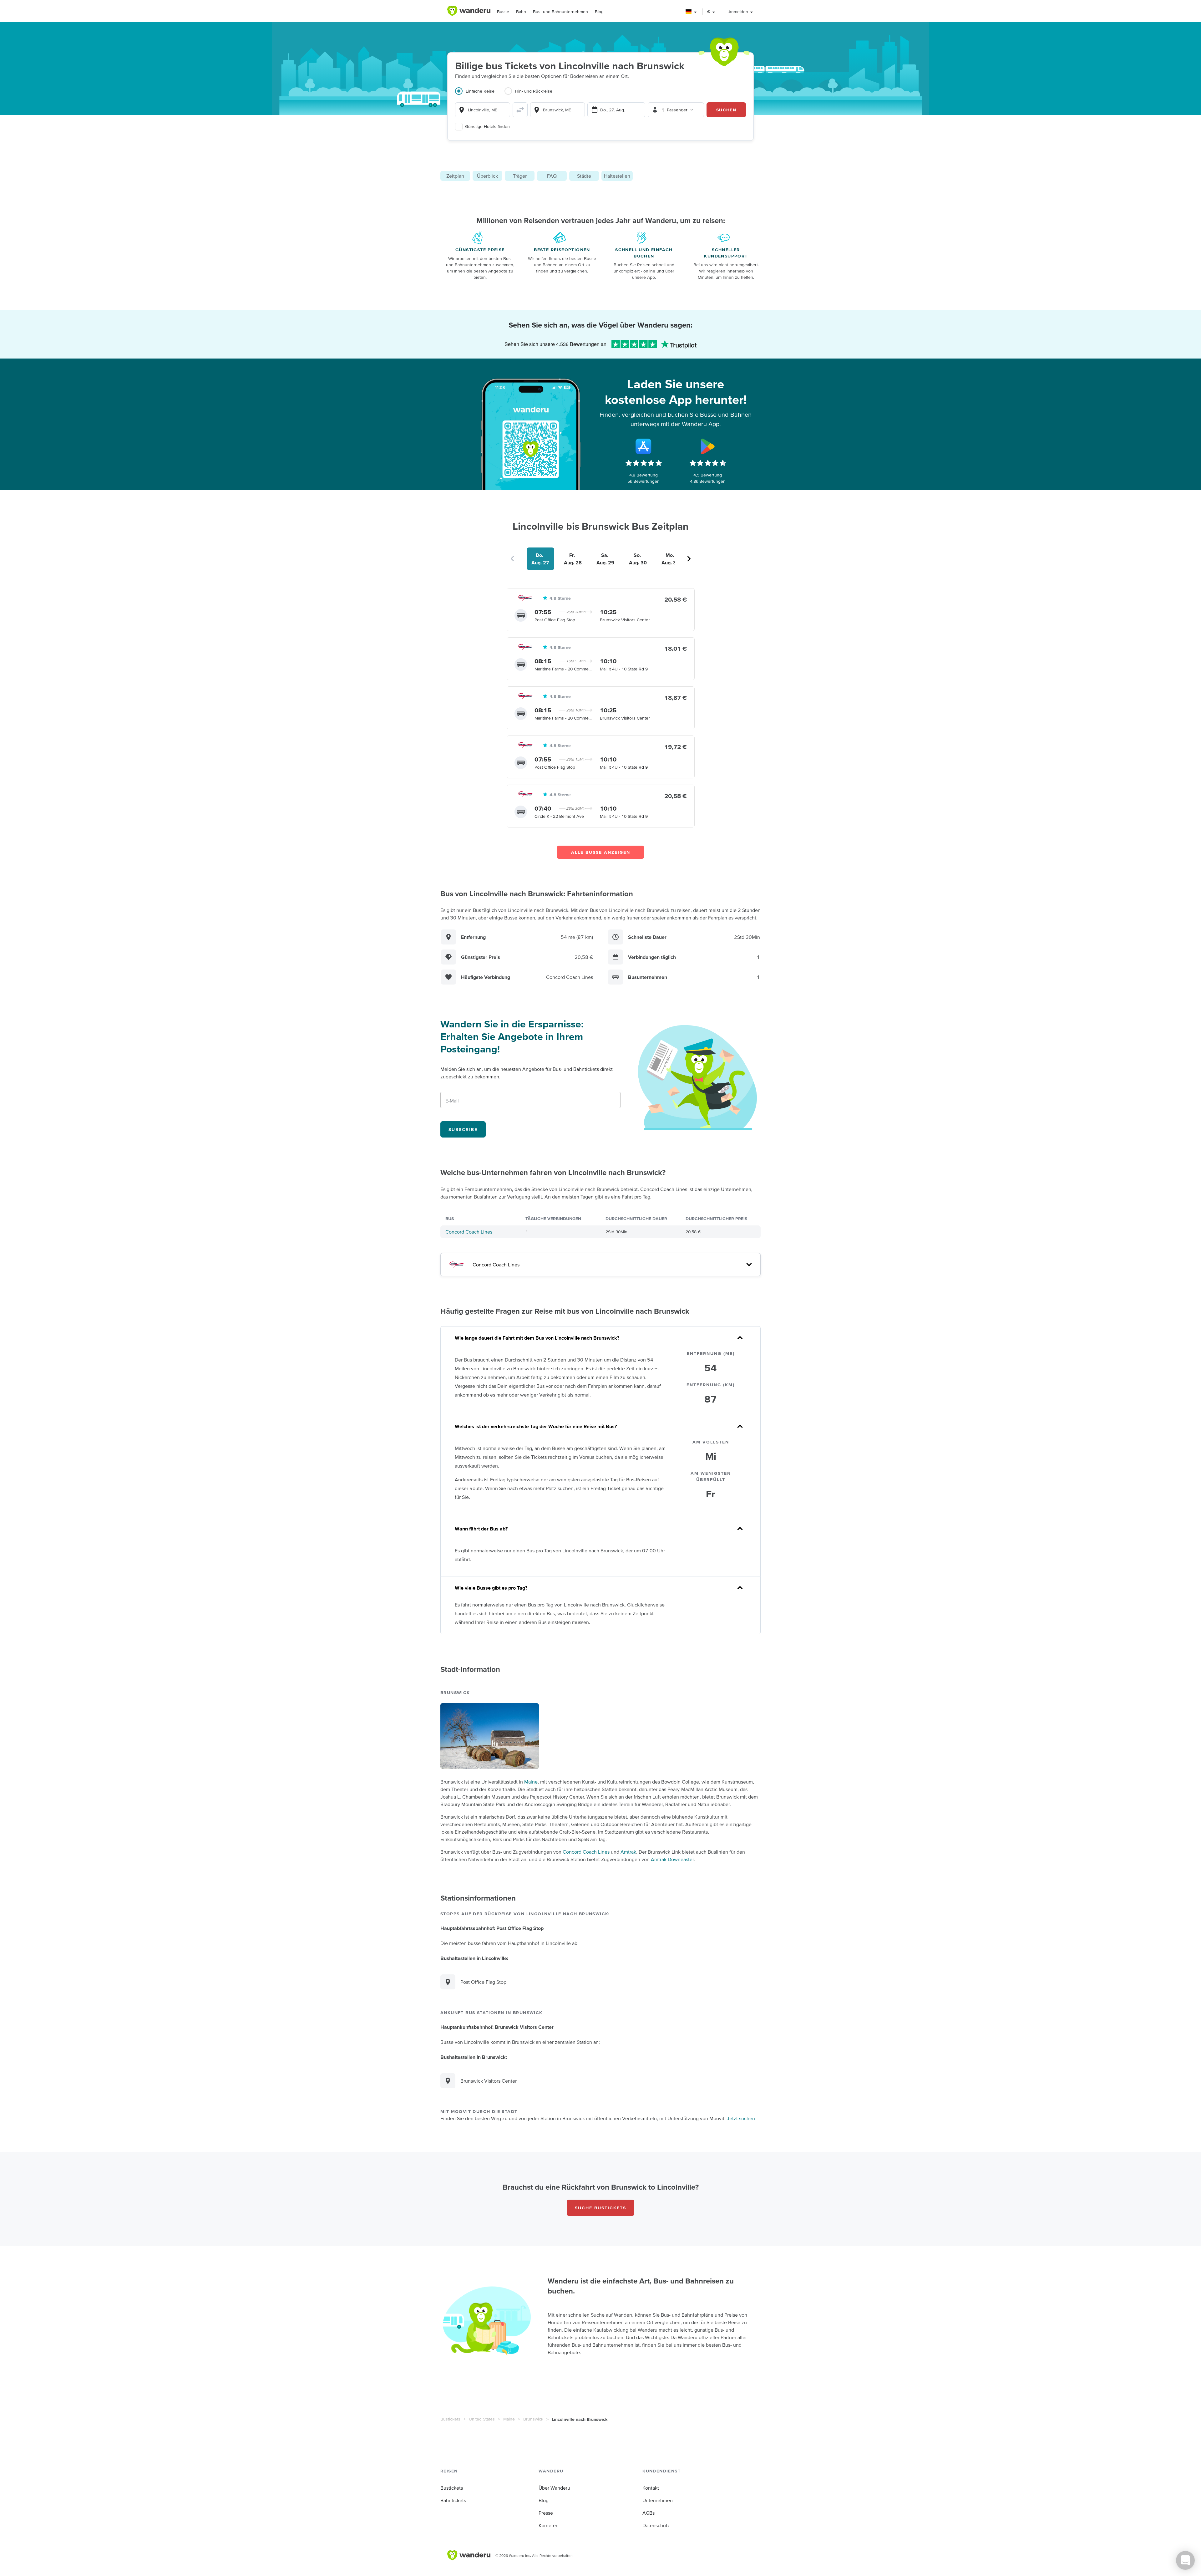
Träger (520, 176)
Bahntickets (453, 2500)
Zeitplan (455, 176)
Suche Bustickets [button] (600, 2208)
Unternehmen (658, 2500)
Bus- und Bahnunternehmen (560, 12)
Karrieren (549, 2525)
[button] (691, 12)
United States (482, 2419)
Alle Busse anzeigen (601, 852)
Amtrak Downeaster (672, 1859)
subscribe (463, 1129)
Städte (584, 176)
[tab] (480, 95)
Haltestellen (617, 176)
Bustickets (450, 2419)
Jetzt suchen (741, 2118)
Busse (503, 12)
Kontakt (651, 2488)
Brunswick (533, 2419)
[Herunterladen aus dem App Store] (644, 446)
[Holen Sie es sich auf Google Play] (708, 446)
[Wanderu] (469, 11)
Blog (599, 12)
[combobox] (483, 110)
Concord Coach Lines (469, 1232)
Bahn (521, 12)
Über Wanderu (554, 2488)
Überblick (487, 176)
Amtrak (628, 1852)
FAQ (552, 176)
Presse (546, 2513)
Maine (531, 1782)
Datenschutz (656, 2525)
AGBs (649, 2513)
